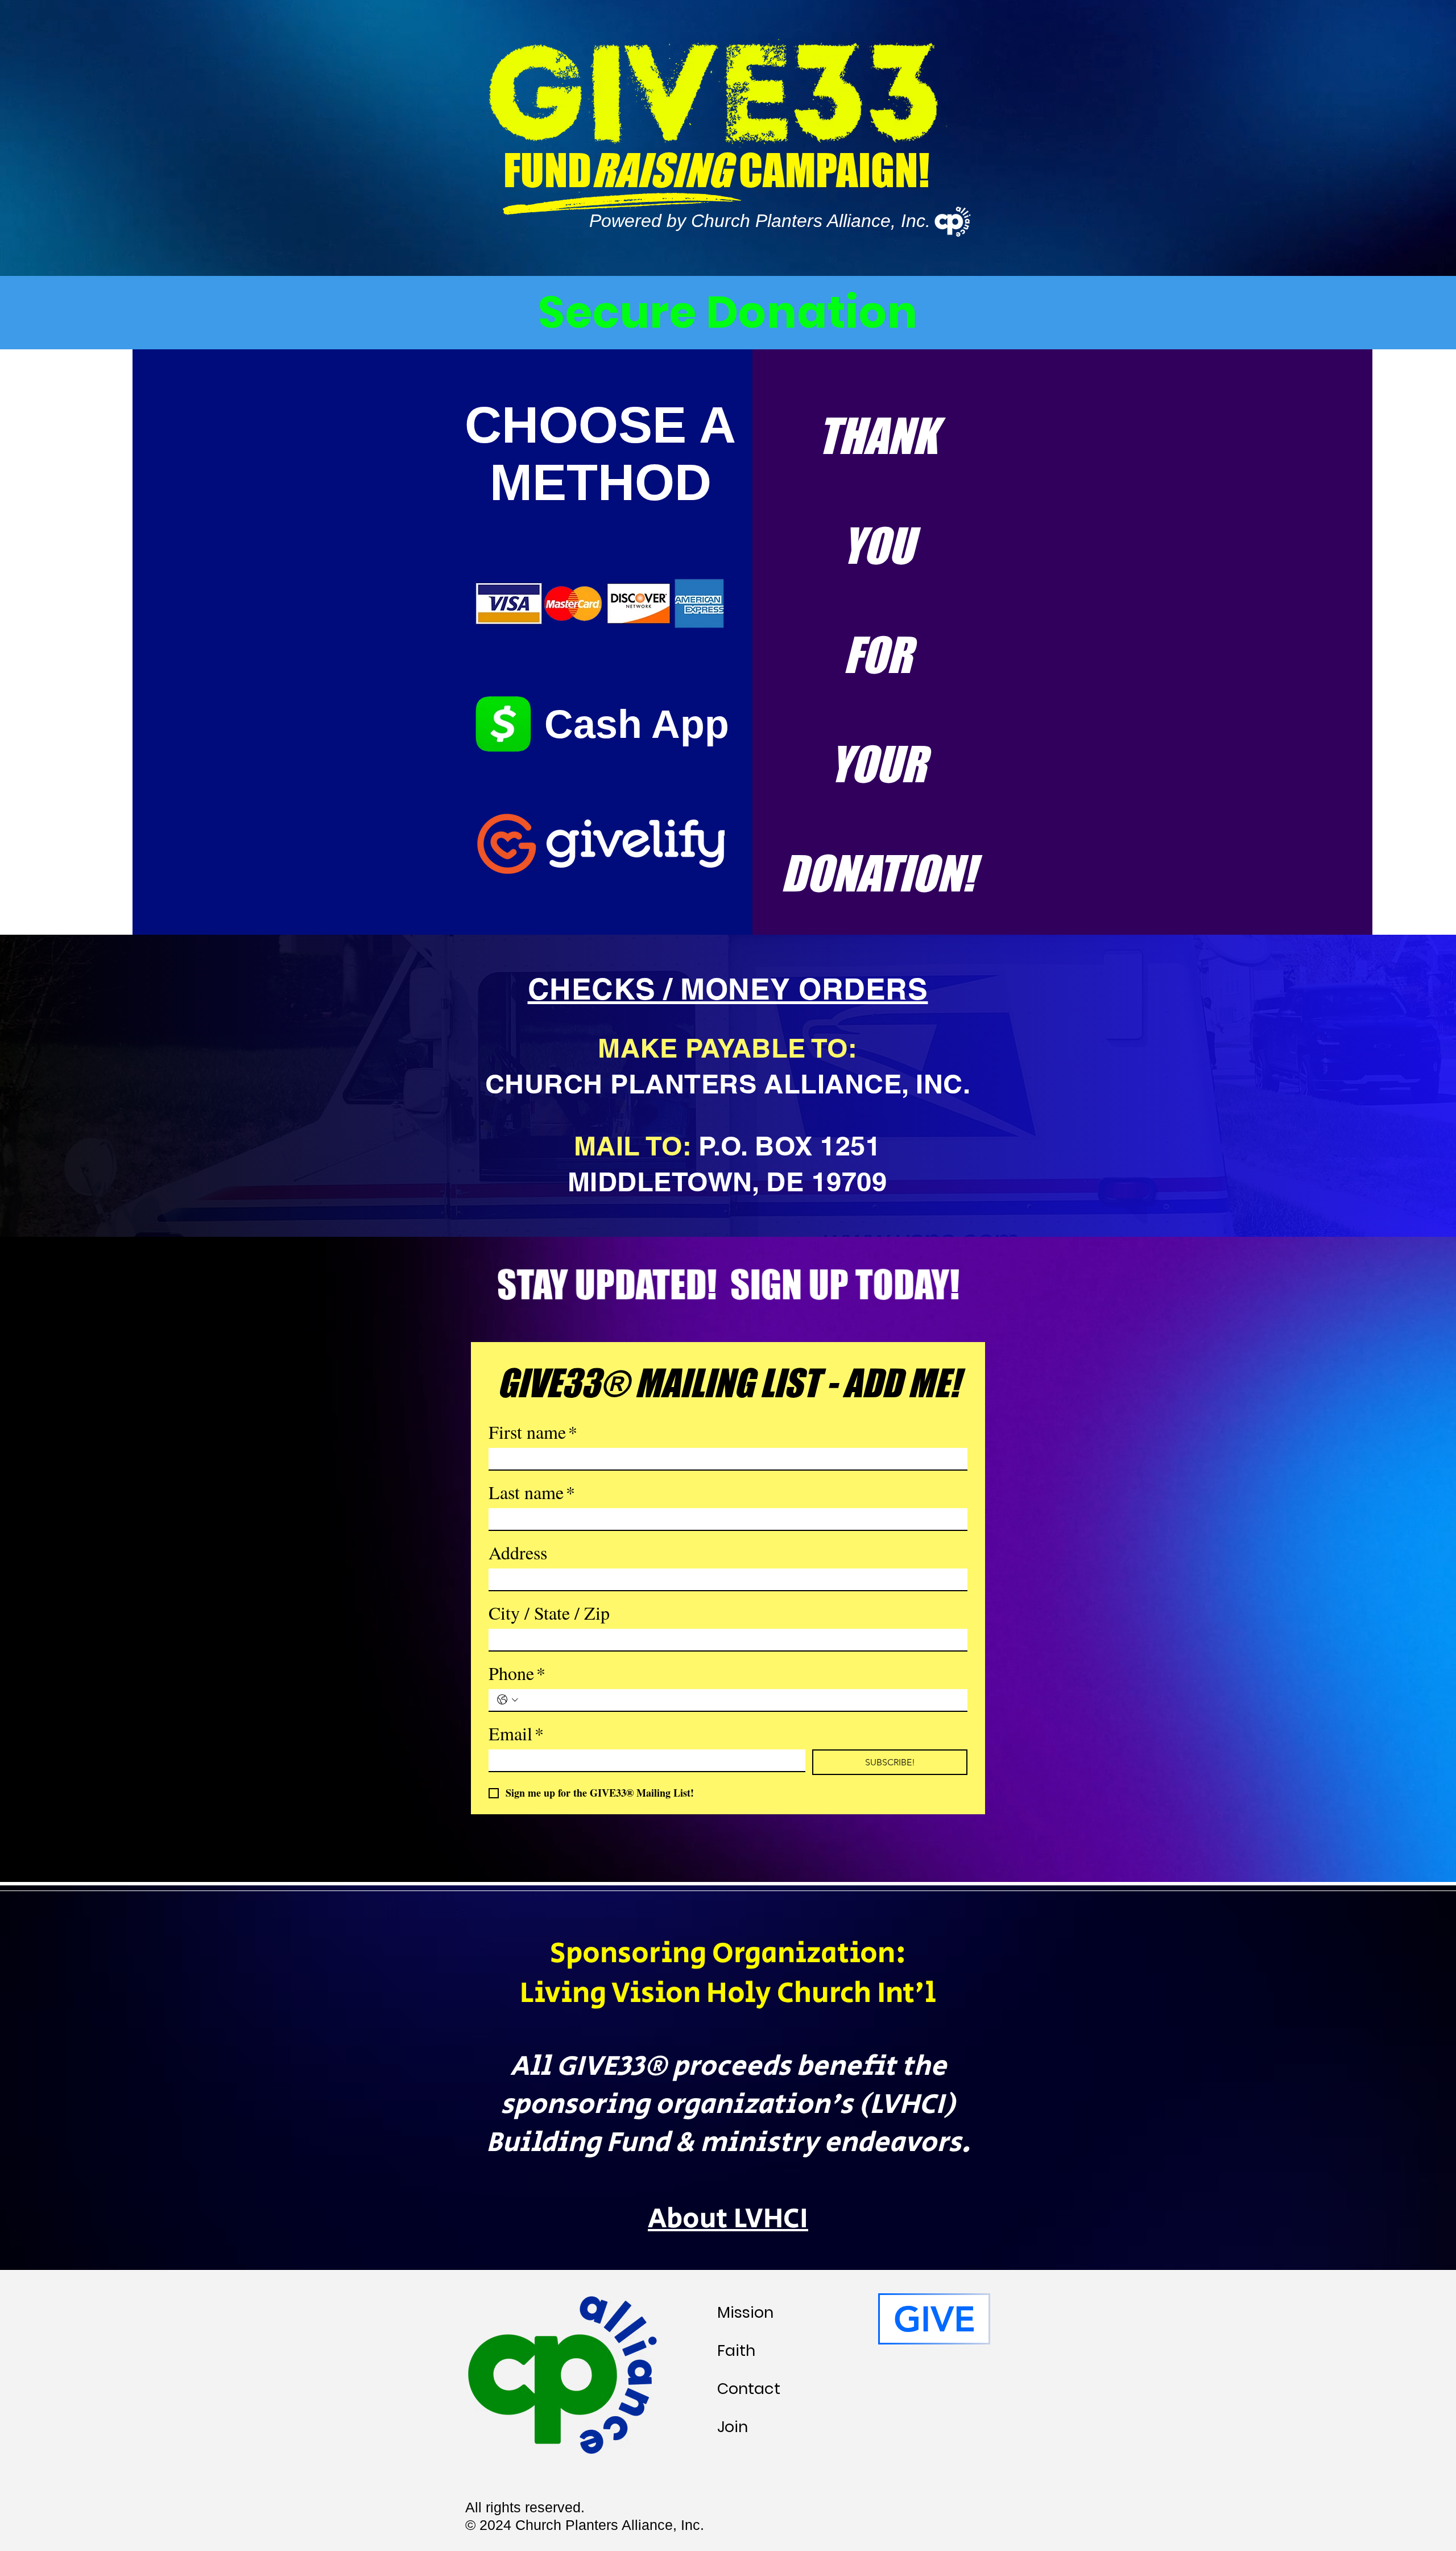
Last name (532, 1492)
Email (516, 1733)
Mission (745, 2312)
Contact (749, 2389)
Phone (517, 1673)
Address (518, 1553)
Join (733, 2427)
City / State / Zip (549, 1613)
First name (533, 1432)
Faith (736, 2350)
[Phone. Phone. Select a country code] (508, 1700)
